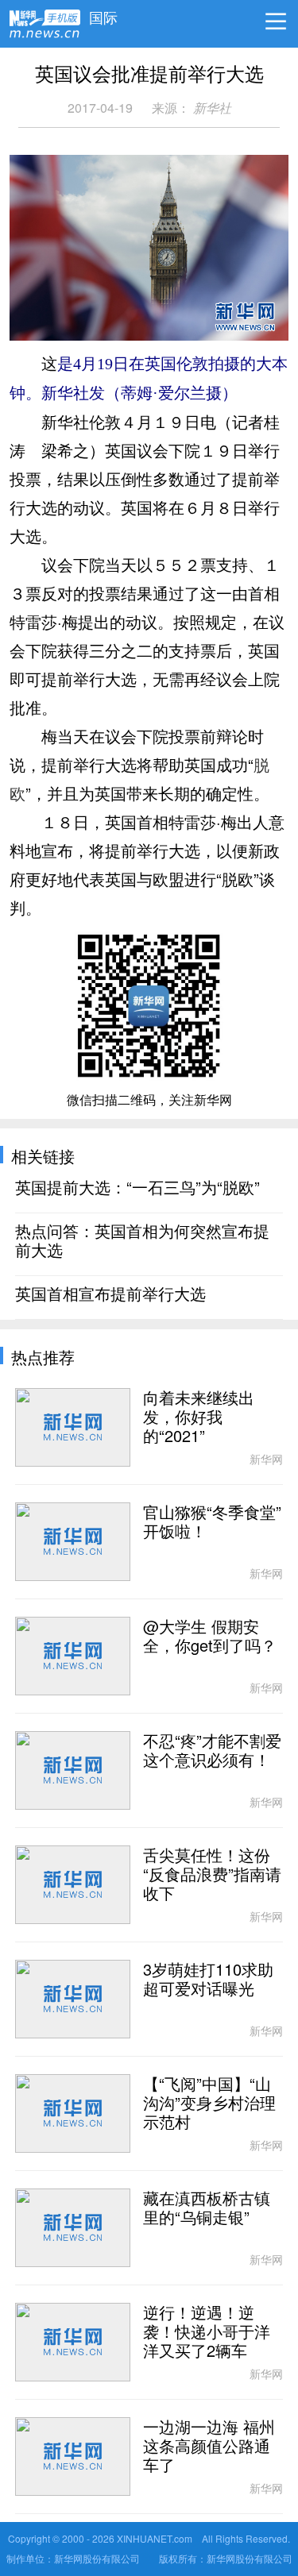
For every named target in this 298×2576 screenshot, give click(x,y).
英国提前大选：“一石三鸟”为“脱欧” (137, 1188)
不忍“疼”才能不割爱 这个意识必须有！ (212, 1751)
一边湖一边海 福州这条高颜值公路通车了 (209, 2447)
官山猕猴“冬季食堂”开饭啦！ (212, 1522)
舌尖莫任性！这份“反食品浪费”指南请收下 (212, 1875)
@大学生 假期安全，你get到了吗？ (210, 1637)
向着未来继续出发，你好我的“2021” (199, 1417)
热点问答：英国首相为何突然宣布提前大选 (142, 1241)
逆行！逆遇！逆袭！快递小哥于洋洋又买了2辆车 (207, 2332)
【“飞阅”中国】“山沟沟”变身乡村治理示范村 (209, 2104)
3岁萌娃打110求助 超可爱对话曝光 (208, 1980)
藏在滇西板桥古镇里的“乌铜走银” (207, 2208)
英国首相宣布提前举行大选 (110, 1294)
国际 (103, 13)
